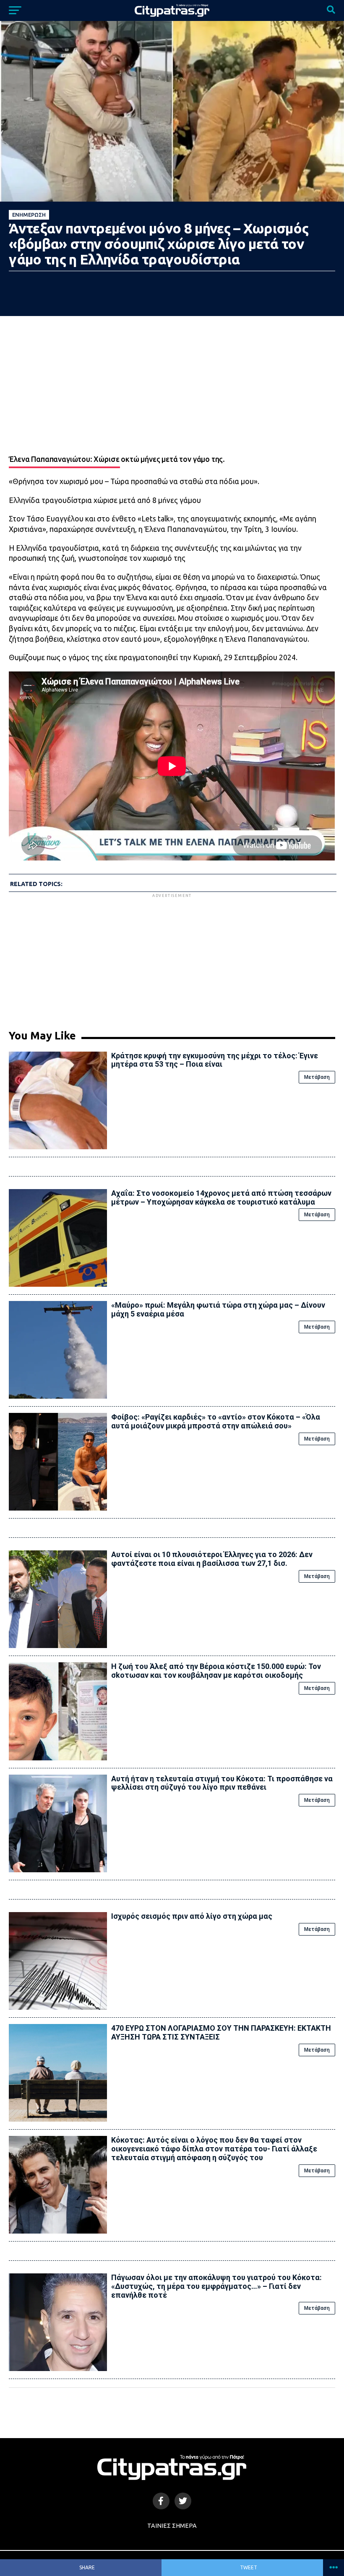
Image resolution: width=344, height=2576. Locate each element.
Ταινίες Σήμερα (172, 2526)
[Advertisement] (172, 958)
